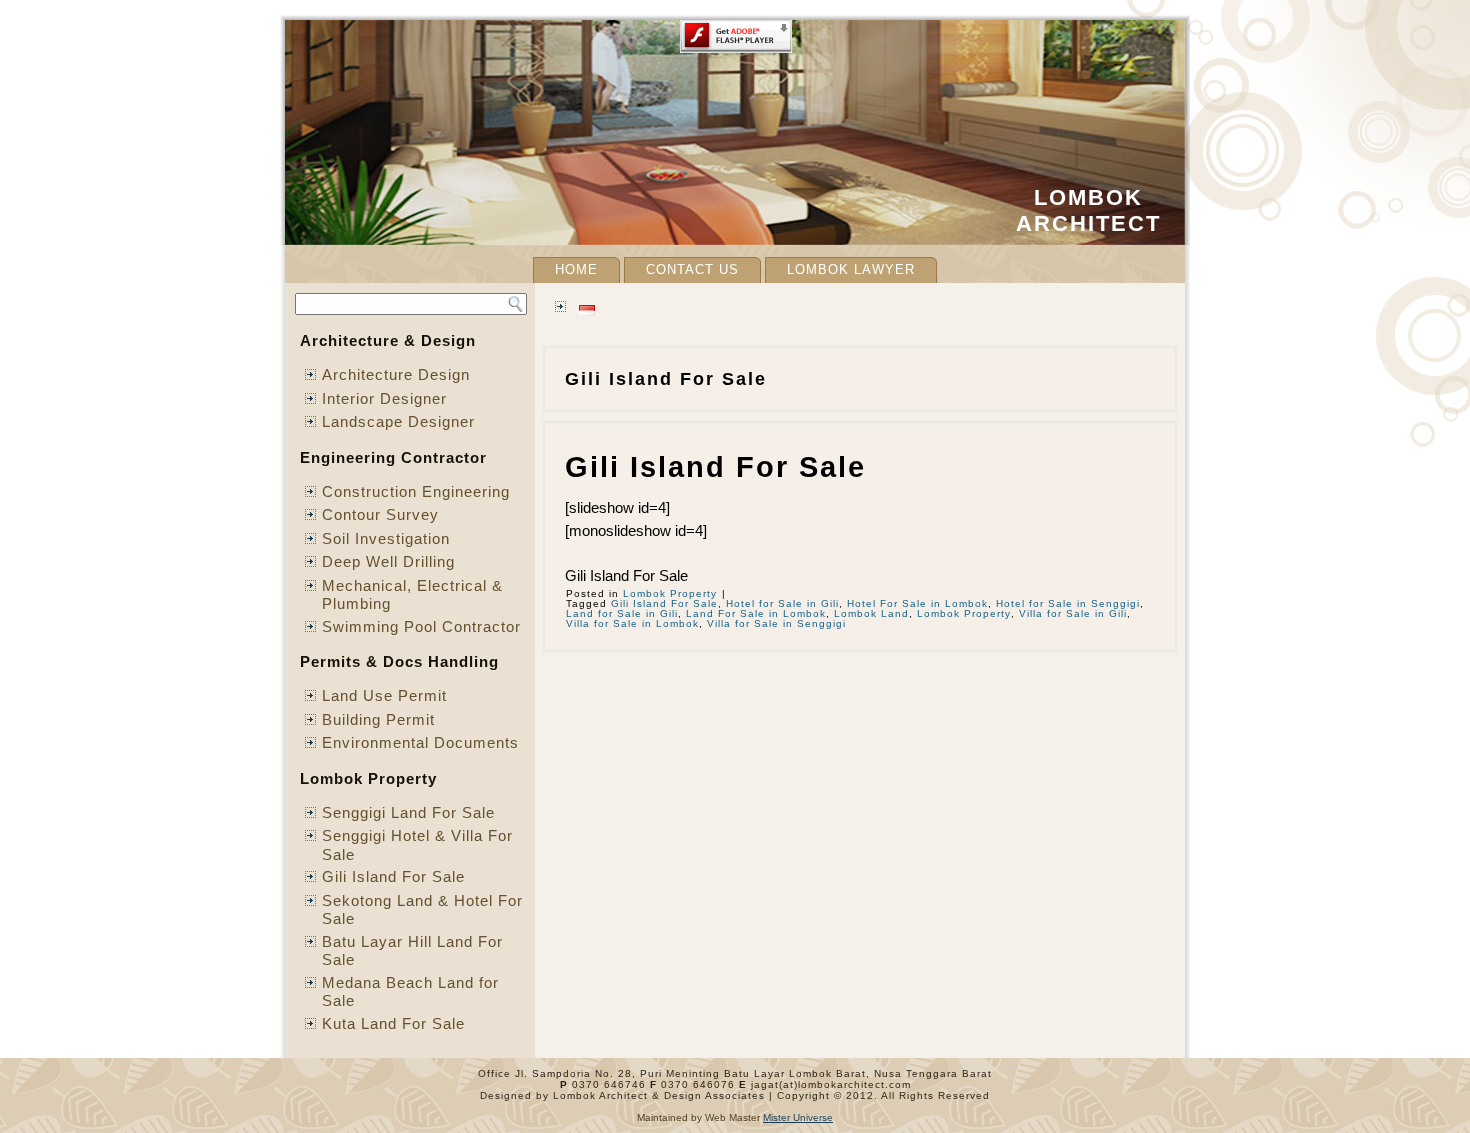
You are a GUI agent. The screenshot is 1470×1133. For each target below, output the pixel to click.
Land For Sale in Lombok (756, 613)
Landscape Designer (398, 421)
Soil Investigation (386, 538)
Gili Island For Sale (393, 876)
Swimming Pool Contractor (421, 626)
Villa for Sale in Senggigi (776, 623)
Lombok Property (670, 593)
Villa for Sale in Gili (1073, 613)
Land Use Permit (384, 695)
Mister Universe (798, 1117)
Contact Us (692, 269)
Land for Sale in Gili (622, 613)
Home (576, 269)
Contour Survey (380, 514)
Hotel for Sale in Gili (782, 603)
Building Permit (378, 719)
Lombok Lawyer (851, 269)
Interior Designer (384, 398)
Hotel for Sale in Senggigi (1068, 603)
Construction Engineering (416, 491)
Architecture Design (396, 374)
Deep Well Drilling (388, 561)
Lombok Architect (1088, 210)
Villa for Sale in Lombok (632, 623)
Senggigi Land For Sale (408, 812)
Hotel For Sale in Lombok (917, 603)
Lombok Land (871, 613)
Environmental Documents (420, 742)
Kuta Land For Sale (393, 1023)
